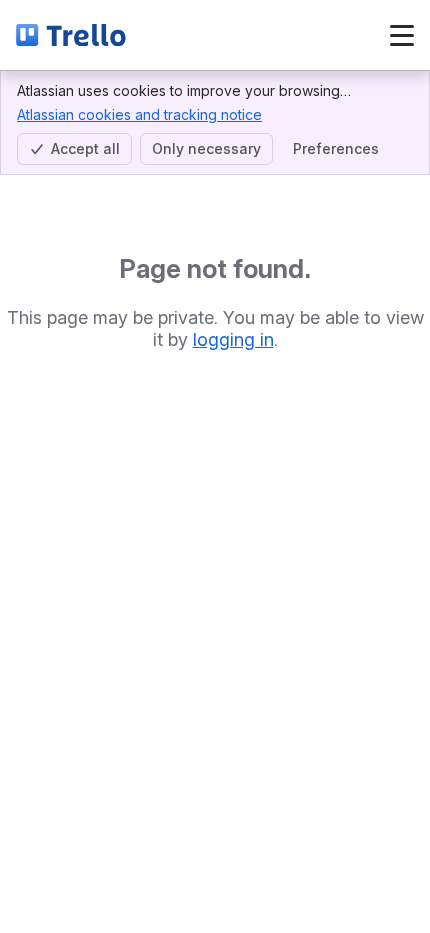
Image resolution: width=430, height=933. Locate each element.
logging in (233, 339)
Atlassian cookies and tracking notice (139, 114)
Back (197, 34)
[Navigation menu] (402, 35)
